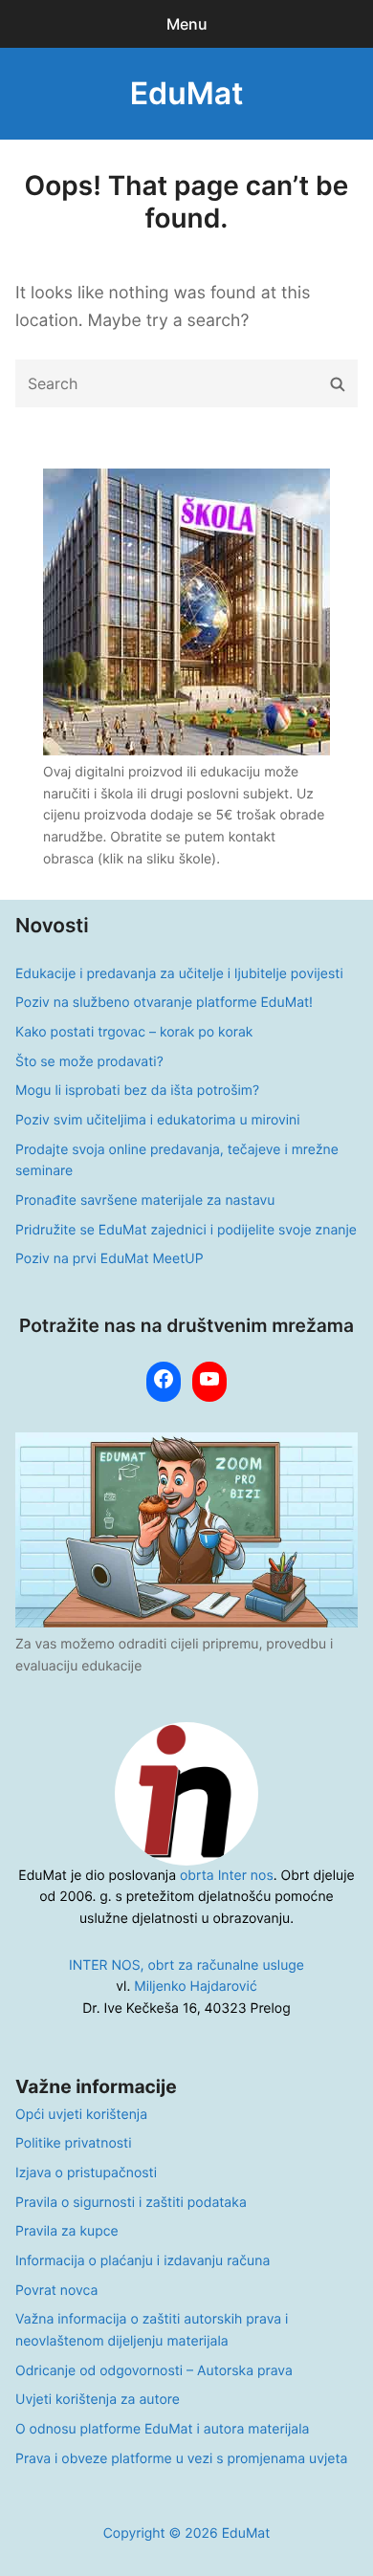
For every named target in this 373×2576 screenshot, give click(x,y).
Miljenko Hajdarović (195, 1987)
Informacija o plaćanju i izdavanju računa (143, 2261)
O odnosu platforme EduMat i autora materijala (162, 2429)
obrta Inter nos (227, 1876)
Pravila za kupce (67, 2231)
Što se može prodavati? (89, 1062)
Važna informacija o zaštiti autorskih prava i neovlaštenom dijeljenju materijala (152, 2330)
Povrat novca (56, 2291)
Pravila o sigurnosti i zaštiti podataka (131, 2203)
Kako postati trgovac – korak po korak (134, 1032)
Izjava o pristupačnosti (86, 2173)
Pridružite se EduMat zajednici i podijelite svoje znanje (186, 1230)
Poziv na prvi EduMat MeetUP (110, 1259)
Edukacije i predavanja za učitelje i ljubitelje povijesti (179, 974)
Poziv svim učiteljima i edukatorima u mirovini (158, 1120)
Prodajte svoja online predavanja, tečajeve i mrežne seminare (177, 1161)
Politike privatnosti (73, 2143)
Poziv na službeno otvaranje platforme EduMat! (164, 1003)
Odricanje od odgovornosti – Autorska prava (154, 2371)
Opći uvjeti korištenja (81, 2115)
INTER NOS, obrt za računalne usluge (186, 1965)
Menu (187, 24)
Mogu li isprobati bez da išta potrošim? (137, 1091)
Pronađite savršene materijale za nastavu (145, 1201)
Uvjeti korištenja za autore (98, 2400)
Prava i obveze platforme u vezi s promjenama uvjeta (181, 2459)
